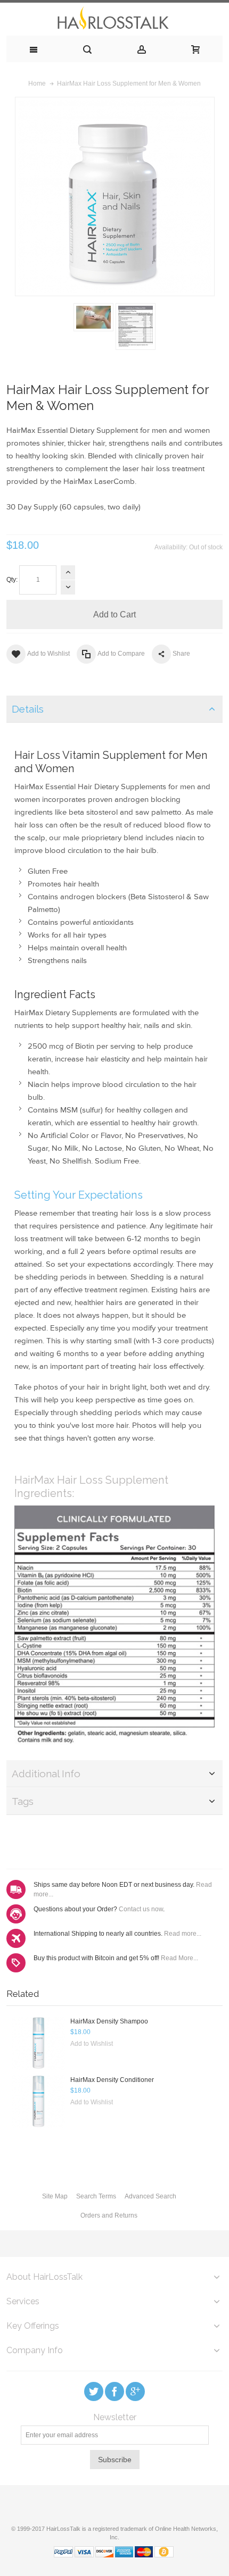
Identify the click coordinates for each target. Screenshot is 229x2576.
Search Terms (96, 2196)
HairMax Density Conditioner (112, 2080)
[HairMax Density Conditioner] (38, 2102)
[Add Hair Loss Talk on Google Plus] (135, 2391)
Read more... (183, 1934)
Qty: (12, 580)
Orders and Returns (109, 2215)
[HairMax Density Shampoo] (38, 2043)
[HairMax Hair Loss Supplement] (93, 317)
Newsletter (115, 2418)
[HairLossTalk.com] (114, 19)
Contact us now (141, 1909)
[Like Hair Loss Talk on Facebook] (115, 2391)
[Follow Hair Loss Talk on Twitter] (95, 2391)
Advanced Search (150, 2196)
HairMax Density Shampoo (109, 2021)
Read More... (179, 1958)
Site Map (55, 2196)
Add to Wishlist (92, 2044)
